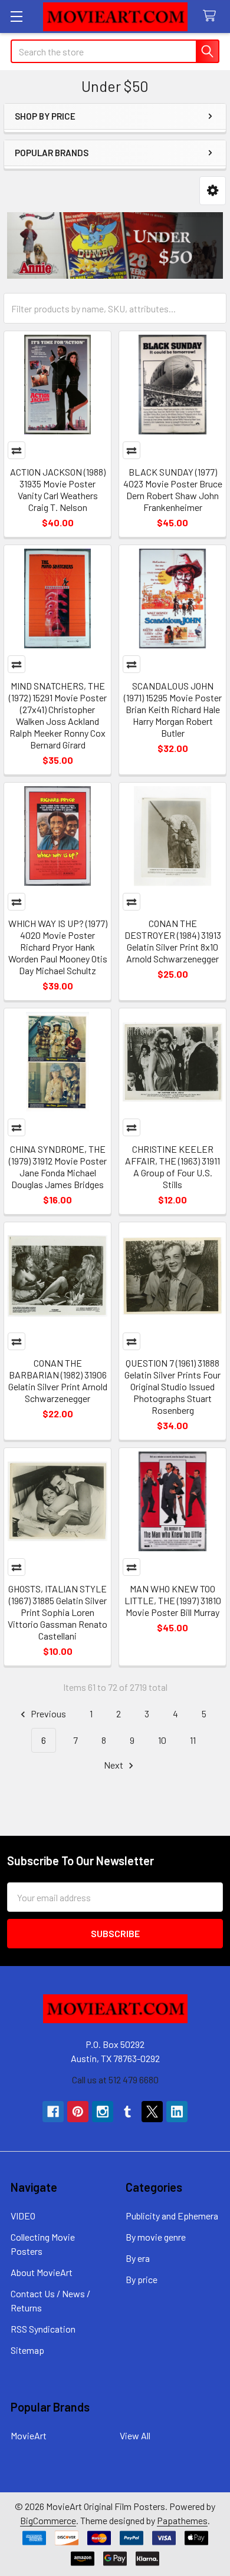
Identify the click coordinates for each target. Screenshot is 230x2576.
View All (135, 2435)
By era (138, 2258)
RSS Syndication (43, 2329)
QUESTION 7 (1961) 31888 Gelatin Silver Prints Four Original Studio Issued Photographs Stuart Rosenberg (172, 1386)
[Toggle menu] (16, 16)
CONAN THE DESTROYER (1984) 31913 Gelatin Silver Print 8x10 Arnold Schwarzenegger (173, 941)
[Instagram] (103, 2112)
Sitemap (27, 2350)
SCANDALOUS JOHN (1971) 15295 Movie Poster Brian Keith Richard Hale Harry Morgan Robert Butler (173, 709)
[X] (152, 2112)
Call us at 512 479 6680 (115, 2079)
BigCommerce (48, 2520)
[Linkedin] (177, 2112)
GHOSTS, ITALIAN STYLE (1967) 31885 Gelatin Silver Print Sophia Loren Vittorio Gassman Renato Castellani (57, 1612)
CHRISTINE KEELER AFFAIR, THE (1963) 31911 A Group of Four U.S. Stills (172, 1167)
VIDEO (23, 2216)
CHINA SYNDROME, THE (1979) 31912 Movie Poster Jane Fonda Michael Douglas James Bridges (58, 1167)
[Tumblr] (127, 2112)
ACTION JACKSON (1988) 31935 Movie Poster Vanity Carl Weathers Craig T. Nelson (58, 489)
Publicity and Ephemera (172, 2216)
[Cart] (212, 16)
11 (193, 1740)
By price (142, 2279)
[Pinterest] (78, 2112)
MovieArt (29, 2435)
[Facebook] (53, 2112)
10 (162, 1740)
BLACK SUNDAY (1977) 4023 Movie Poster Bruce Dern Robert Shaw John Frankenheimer (173, 489)
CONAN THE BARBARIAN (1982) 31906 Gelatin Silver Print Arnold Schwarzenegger (58, 1381)
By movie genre (156, 2237)
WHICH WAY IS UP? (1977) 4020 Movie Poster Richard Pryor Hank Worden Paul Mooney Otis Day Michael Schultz (58, 947)
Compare (17, 450)
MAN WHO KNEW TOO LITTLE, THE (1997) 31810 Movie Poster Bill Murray (173, 1600)
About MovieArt (42, 2272)
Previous (47, 1714)
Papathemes (182, 2520)
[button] (213, 191)
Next (114, 1765)
